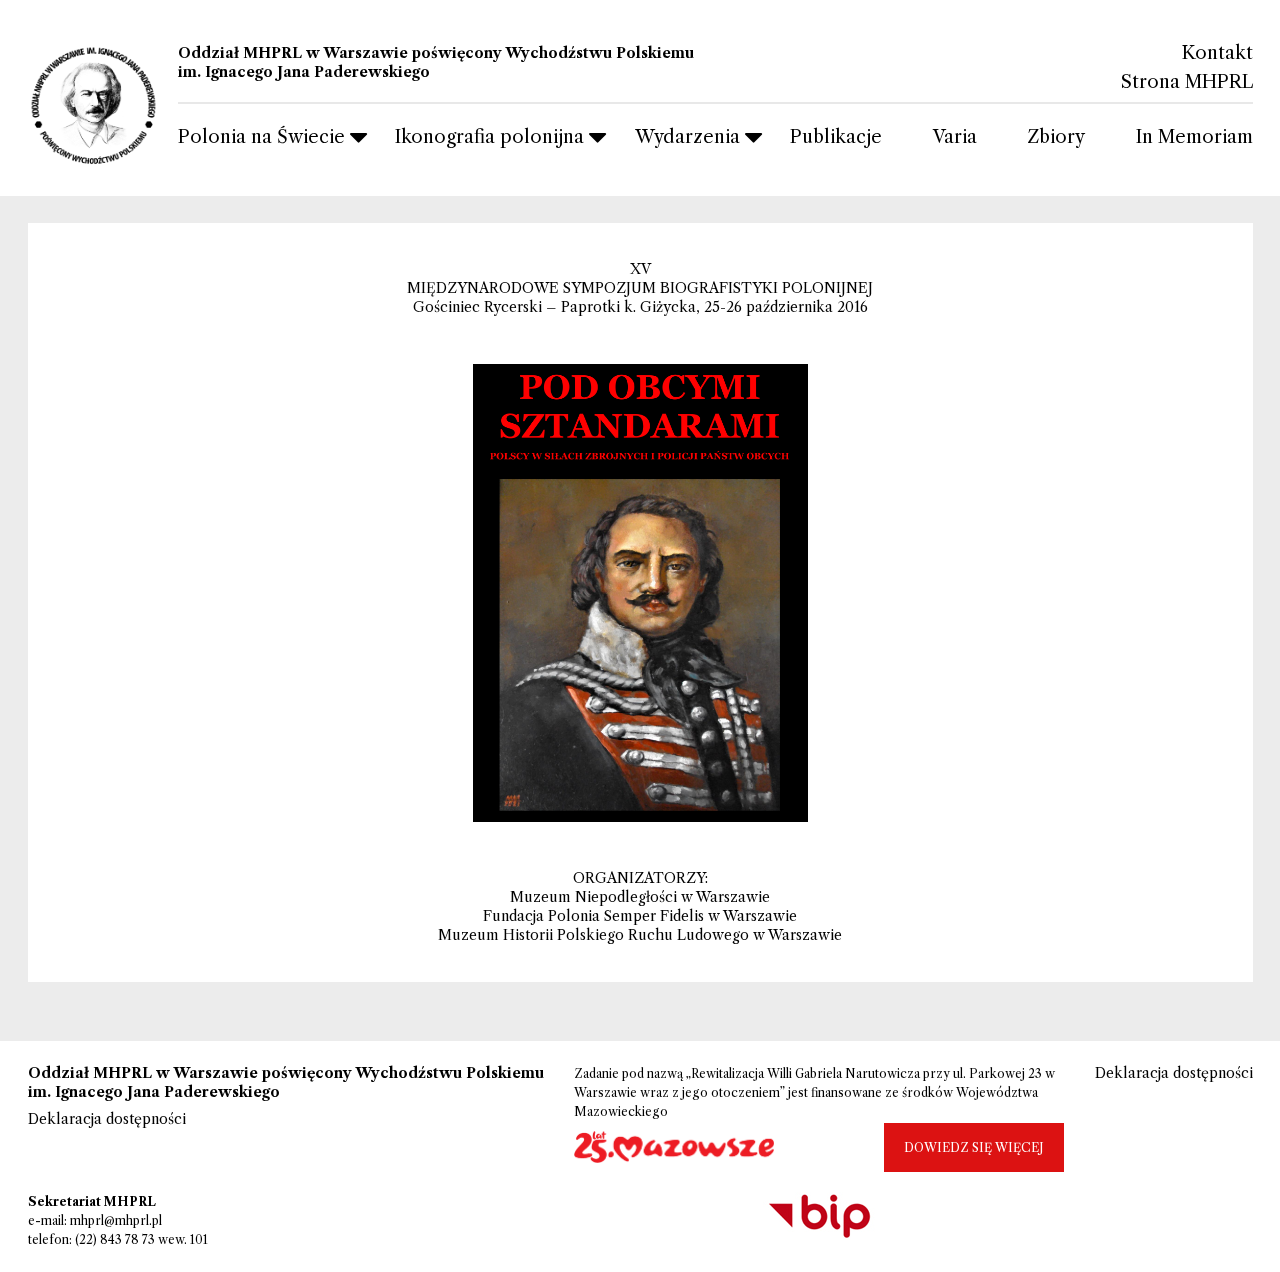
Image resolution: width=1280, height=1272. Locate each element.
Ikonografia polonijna (489, 137)
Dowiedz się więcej (974, 1147)
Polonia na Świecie (261, 137)
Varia (955, 137)
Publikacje (836, 137)
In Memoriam (1194, 137)
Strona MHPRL (1187, 82)
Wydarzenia (687, 137)
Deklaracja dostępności (107, 1119)
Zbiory (1056, 137)
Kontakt (1217, 53)
